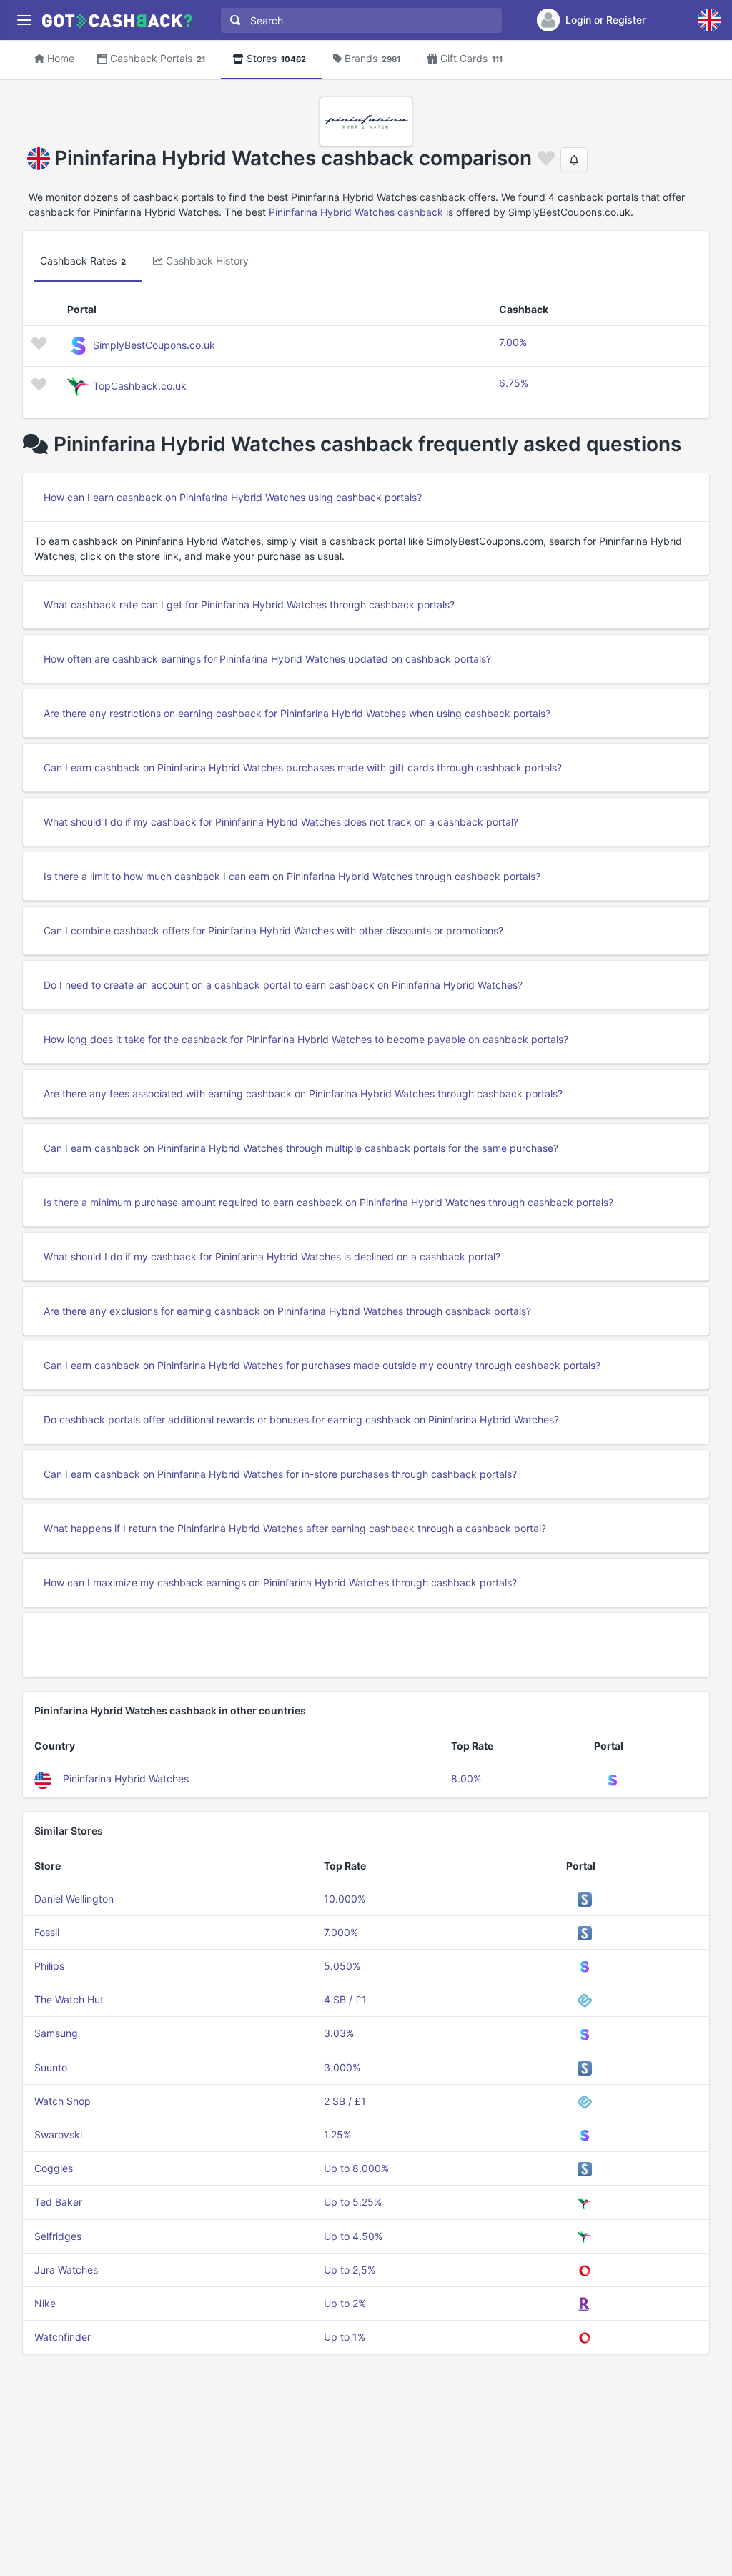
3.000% (342, 2067)
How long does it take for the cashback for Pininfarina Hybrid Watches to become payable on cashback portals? (306, 1039)
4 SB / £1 (345, 1999)
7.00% (513, 342)
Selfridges (58, 2236)
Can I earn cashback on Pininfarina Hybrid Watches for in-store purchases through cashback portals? (280, 1474)
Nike (45, 2303)
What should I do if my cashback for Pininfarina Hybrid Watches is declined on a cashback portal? (272, 1257)
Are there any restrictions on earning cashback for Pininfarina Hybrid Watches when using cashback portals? (297, 713)
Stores (276, 58)
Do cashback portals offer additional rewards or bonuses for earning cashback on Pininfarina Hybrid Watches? (301, 1420)
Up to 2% (345, 2303)
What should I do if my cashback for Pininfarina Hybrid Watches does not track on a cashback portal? (281, 822)
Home (61, 58)
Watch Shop (63, 2101)
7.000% (341, 1932)
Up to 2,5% (350, 2270)
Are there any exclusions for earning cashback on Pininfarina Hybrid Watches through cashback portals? (287, 1311)
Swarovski (58, 2135)
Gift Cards (471, 58)
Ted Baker (58, 2202)
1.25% (337, 2135)
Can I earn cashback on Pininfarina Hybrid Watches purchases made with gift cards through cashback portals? (303, 768)
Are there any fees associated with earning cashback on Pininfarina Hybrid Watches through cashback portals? (303, 1094)
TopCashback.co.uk (140, 386)
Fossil (47, 1932)
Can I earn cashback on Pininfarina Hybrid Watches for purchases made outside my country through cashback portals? (322, 1365)
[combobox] (358, 20)
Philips (49, 1966)
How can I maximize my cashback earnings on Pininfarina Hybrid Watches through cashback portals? (280, 1583)
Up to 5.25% (353, 2202)
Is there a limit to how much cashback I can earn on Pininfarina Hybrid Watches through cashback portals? (292, 876)
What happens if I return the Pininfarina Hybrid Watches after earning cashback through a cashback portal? (295, 1528)
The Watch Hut (69, 1999)
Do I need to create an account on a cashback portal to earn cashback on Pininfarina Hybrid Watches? (283, 985)
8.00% (466, 1778)
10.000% (345, 1899)
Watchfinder (63, 2337)
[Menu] (24, 20)
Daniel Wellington (74, 1899)
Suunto (51, 2067)
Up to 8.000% (356, 2168)
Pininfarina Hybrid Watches (126, 1778)
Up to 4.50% (353, 2236)
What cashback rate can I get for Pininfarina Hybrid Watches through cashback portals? (249, 604)
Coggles (54, 2168)
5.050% (342, 1966)
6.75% (514, 383)
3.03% (339, 2033)
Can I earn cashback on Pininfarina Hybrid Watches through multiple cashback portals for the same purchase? (301, 1148)
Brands (372, 58)
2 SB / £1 (345, 2101)
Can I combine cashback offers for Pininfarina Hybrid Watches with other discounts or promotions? (273, 931)
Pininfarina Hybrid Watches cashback (356, 212)
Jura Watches (66, 2270)
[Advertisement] (366, 1645)
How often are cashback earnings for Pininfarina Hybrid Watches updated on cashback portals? (267, 659)
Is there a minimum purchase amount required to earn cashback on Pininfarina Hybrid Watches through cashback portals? (328, 1202)
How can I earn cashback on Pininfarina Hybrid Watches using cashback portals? (233, 497)
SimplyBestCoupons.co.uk (154, 345)
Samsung (56, 2033)
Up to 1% (345, 2337)
